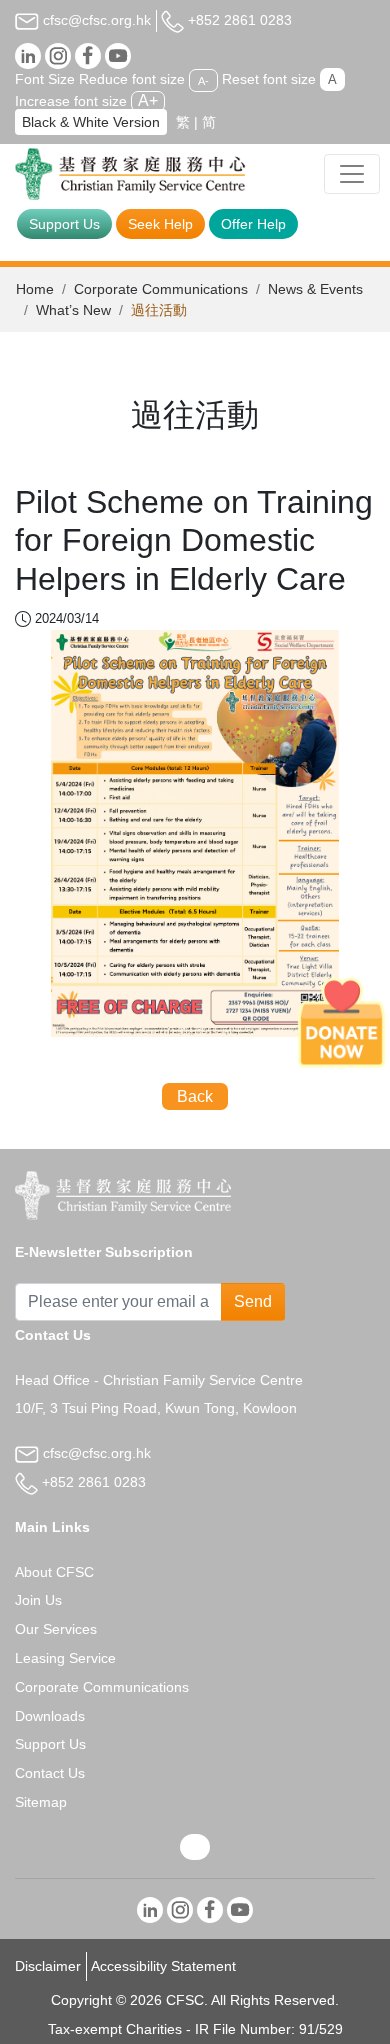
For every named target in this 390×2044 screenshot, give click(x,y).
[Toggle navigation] (352, 174)
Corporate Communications (161, 289)
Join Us (38, 1600)
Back (195, 1096)
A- (203, 80)
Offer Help (253, 224)
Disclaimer (48, 1966)
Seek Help (160, 224)
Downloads (50, 1716)
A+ (148, 100)
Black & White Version (91, 122)
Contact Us (50, 1773)
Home (35, 289)
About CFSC (54, 1572)
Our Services (56, 1629)
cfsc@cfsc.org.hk (95, 20)
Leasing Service (65, 1658)
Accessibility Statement (163, 1966)
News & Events (315, 289)
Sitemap (41, 1802)
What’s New (73, 310)
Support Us (64, 224)
